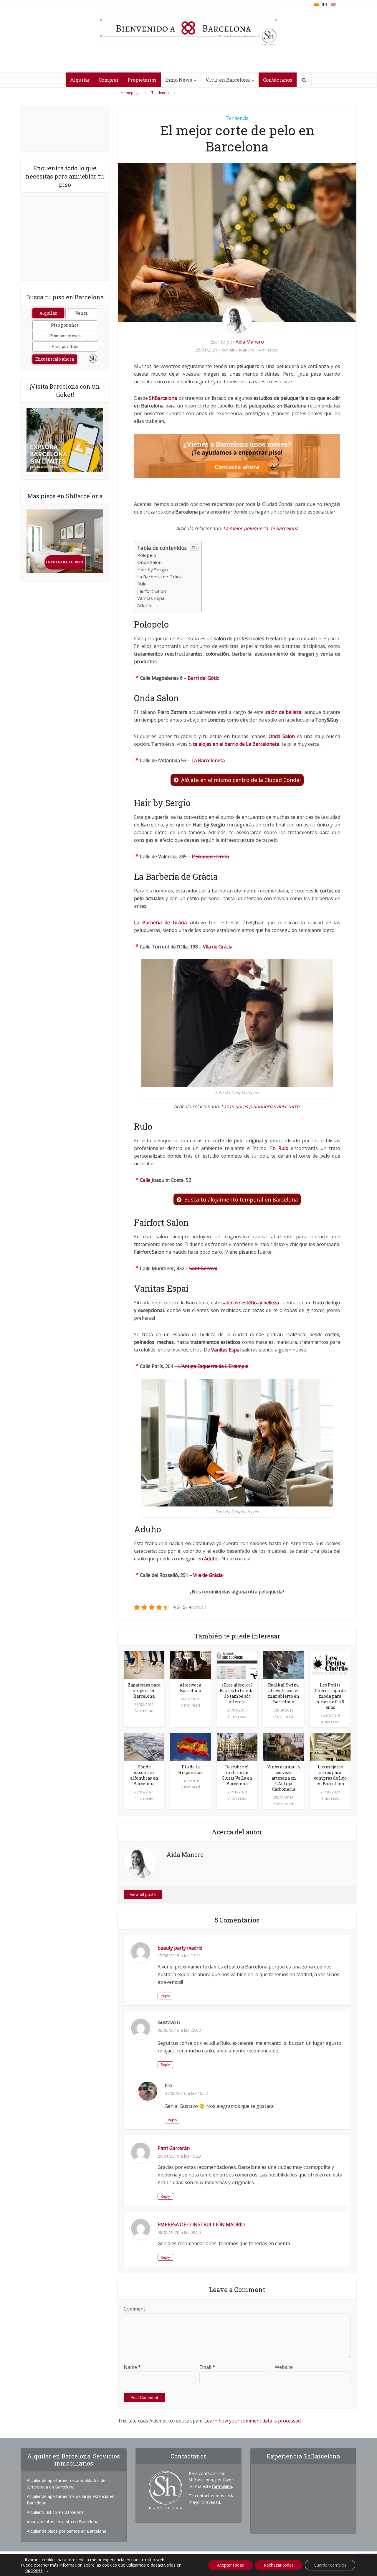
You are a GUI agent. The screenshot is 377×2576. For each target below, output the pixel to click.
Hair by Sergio (153, 570)
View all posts (143, 1894)
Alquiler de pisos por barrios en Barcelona (67, 2531)
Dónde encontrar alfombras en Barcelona (144, 1775)
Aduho (144, 605)
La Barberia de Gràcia (160, 577)
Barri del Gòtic (203, 678)
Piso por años (65, 325)
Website (284, 2367)
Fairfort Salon (152, 591)
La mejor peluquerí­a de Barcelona (261, 528)
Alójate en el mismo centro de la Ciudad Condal (241, 780)
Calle (145, 1180)
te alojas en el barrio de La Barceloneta (236, 744)
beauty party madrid (180, 1948)
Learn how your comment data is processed (253, 2421)
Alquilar (80, 80)
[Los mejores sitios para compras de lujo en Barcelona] (330, 1746)
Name (132, 2367)
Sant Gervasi (203, 1268)
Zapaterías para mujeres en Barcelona (144, 1690)
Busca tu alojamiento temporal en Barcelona (241, 1199)
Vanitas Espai (151, 598)
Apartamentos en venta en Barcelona (63, 2522)
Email (207, 2367)
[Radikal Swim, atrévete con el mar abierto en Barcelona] (284, 1664)
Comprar (109, 80)
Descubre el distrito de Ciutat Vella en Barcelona (237, 1775)
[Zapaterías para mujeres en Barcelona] (144, 1664)
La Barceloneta (208, 760)
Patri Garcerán (174, 2148)
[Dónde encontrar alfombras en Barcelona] (144, 1746)
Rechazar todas (279, 2565)
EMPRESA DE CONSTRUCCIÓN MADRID (201, 2224)
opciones (34, 2570)
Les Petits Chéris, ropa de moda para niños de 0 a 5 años (330, 1696)
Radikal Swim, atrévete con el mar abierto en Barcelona (284, 1693)
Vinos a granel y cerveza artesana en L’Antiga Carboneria (284, 1778)
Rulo (142, 584)
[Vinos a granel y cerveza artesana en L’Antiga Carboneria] (284, 1746)
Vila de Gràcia (218, 947)
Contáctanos (278, 80)
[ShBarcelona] (188, 29)
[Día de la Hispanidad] (191, 1746)
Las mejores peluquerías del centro (261, 1106)
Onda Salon (149, 562)
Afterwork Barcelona (191, 1688)
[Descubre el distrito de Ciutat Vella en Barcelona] (237, 1746)
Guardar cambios (330, 2565)
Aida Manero (250, 342)
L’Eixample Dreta (210, 857)
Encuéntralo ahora (55, 359)
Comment (134, 2309)
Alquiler (48, 313)
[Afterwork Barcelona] (191, 1664)
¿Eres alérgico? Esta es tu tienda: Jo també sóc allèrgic (237, 1693)
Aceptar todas (230, 2565)
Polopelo (147, 555)
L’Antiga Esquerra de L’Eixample (213, 1366)
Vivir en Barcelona (228, 80)
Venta (81, 313)
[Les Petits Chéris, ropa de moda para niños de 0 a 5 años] (330, 1664)
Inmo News (179, 80)
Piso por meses (65, 336)
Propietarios (142, 80)
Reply (165, 1996)
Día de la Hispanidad (191, 1770)
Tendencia (237, 118)
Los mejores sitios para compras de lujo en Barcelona (330, 1775)
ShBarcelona (163, 398)
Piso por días (65, 346)
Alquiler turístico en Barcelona (55, 2512)
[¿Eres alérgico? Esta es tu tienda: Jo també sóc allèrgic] (237, 1664)
